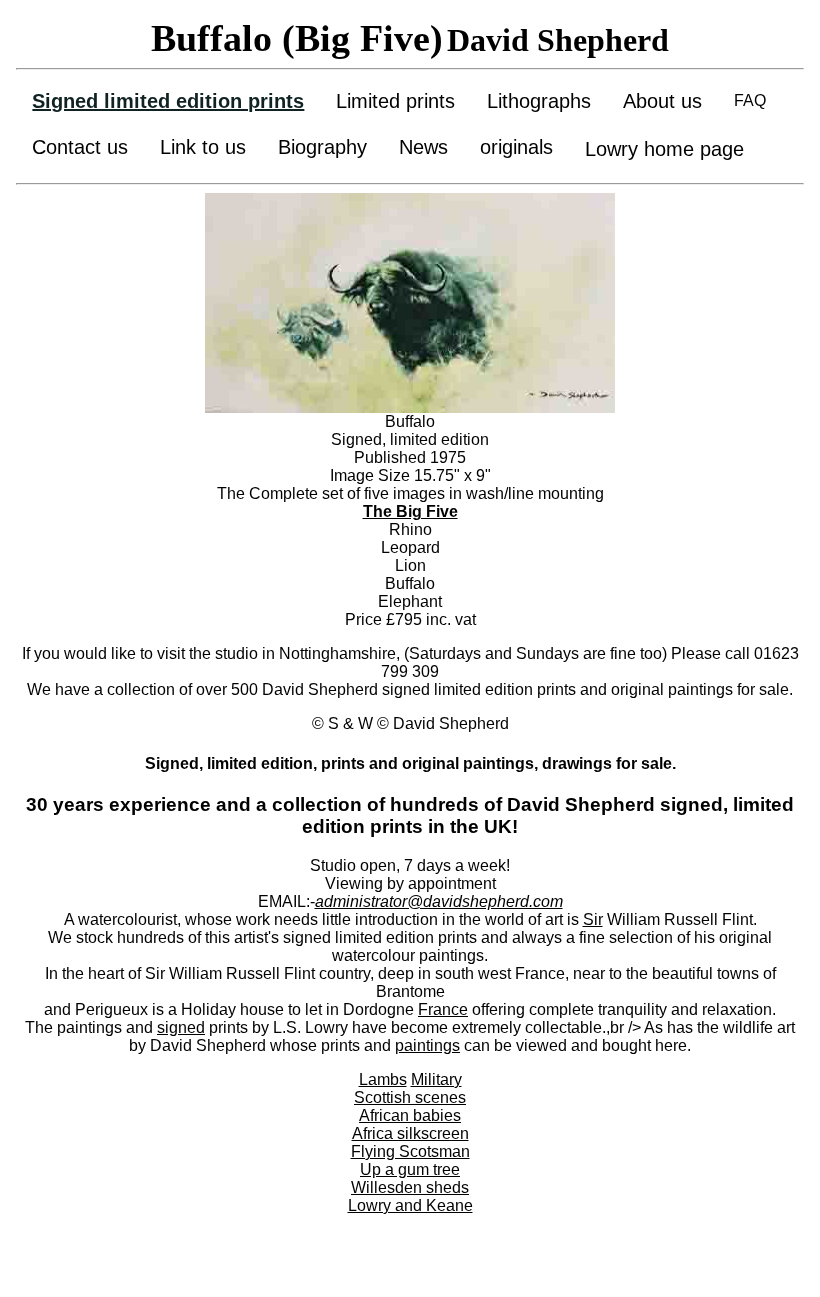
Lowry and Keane (410, 1205)
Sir (593, 919)
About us (662, 101)
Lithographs (539, 101)
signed (181, 1027)
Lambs (383, 1079)
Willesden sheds (410, 1187)
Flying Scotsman (410, 1151)
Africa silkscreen (410, 1133)
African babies (410, 1115)
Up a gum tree (410, 1169)
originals (516, 147)
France (443, 1009)
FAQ (750, 100)
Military (436, 1079)
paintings (427, 1045)
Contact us (80, 147)
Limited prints (395, 101)
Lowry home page (664, 149)
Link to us (203, 147)
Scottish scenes (410, 1097)
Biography (322, 147)
